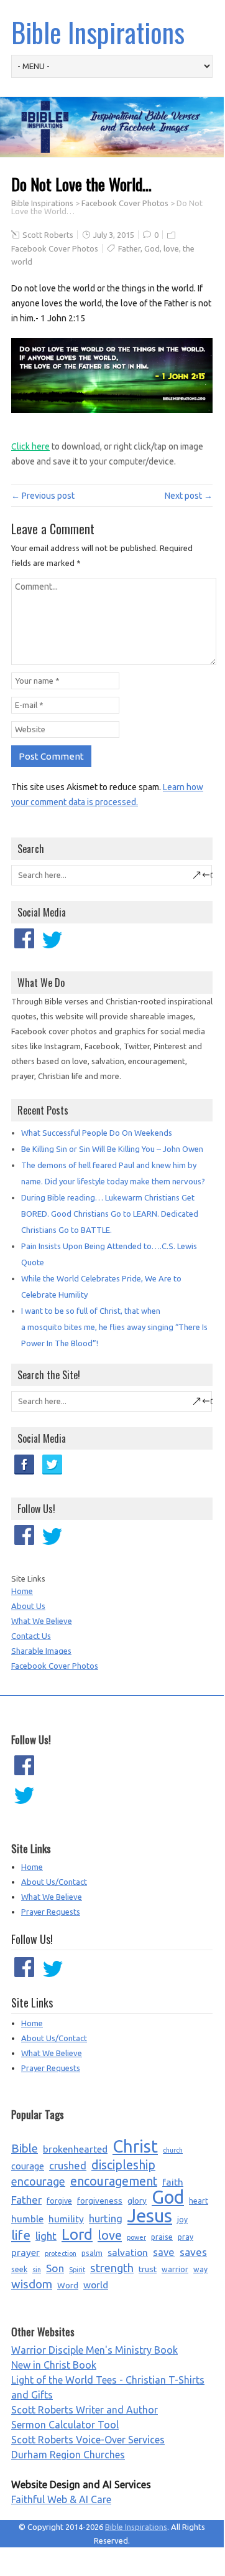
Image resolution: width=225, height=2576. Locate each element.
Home (22, 1591)
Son (55, 2268)
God (152, 248)
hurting (106, 2219)
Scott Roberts (48, 235)
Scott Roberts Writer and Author (85, 2410)
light (46, 2236)
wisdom (32, 2284)
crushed (68, 2166)
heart (199, 2201)
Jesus (150, 2216)
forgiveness (100, 2201)
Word (68, 2285)
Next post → (189, 496)
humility (66, 2219)
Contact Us (31, 1636)
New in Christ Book (54, 2365)
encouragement (114, 2181)
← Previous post (43, 496)
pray (186, 2237)
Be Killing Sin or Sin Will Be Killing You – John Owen (112, 1149)
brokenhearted (75, 2149)
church (173, 2150)
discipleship (123, 2165)
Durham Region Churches (68, 2455)
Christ (135, 2146)
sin (37, 2270)
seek (19, 2269)
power (136, 2237)
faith (173, 2182)
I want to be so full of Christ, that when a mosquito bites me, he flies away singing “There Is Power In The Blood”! (114, 1327)
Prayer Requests (51, 1912)
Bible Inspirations (98, 32)
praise (162, 2237)
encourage (38, 2181)
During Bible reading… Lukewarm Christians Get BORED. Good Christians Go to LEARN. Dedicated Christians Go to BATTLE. (110, 1214)
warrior (175, 2269)
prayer (25, 2252)
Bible (25, 2149)
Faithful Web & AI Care (61, 2499)
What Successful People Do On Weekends (97, 1133)
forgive (59, 2201)
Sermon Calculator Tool (65, 2425)
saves (193, 2252)
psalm (92, 2253)
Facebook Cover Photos (125, 203)
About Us (28, 1606)
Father (129, 248)
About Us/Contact (54, 1882)
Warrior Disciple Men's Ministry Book (94, 2350)
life (21, 2235)
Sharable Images (41, 1651)
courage (28, 2166)
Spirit (77, 2270)
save (164, 2252)
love (171, 248)
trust (148, 2269)
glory (137, 2201)
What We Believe (42, 1621)
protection (61, 2253)
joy (182, 2220)
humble (27, 2219)
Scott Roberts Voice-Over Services (88, 2440)
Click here (30, 446)
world (96, 2285)
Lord (77, 2235)
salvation (128, 2252)
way (200, 2269)
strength (112, 2268)
